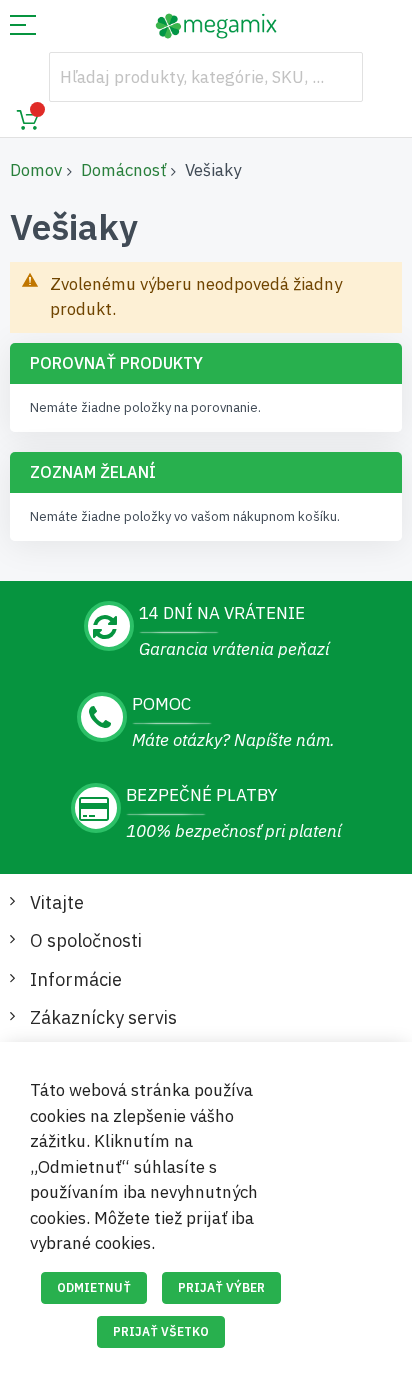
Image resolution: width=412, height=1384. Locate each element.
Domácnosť (123, 170)
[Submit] (338, 77)
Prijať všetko (161, 1331)
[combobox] (206, 77)
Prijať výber (221, 1287)
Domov (36, 170)
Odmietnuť (94, 1287)
